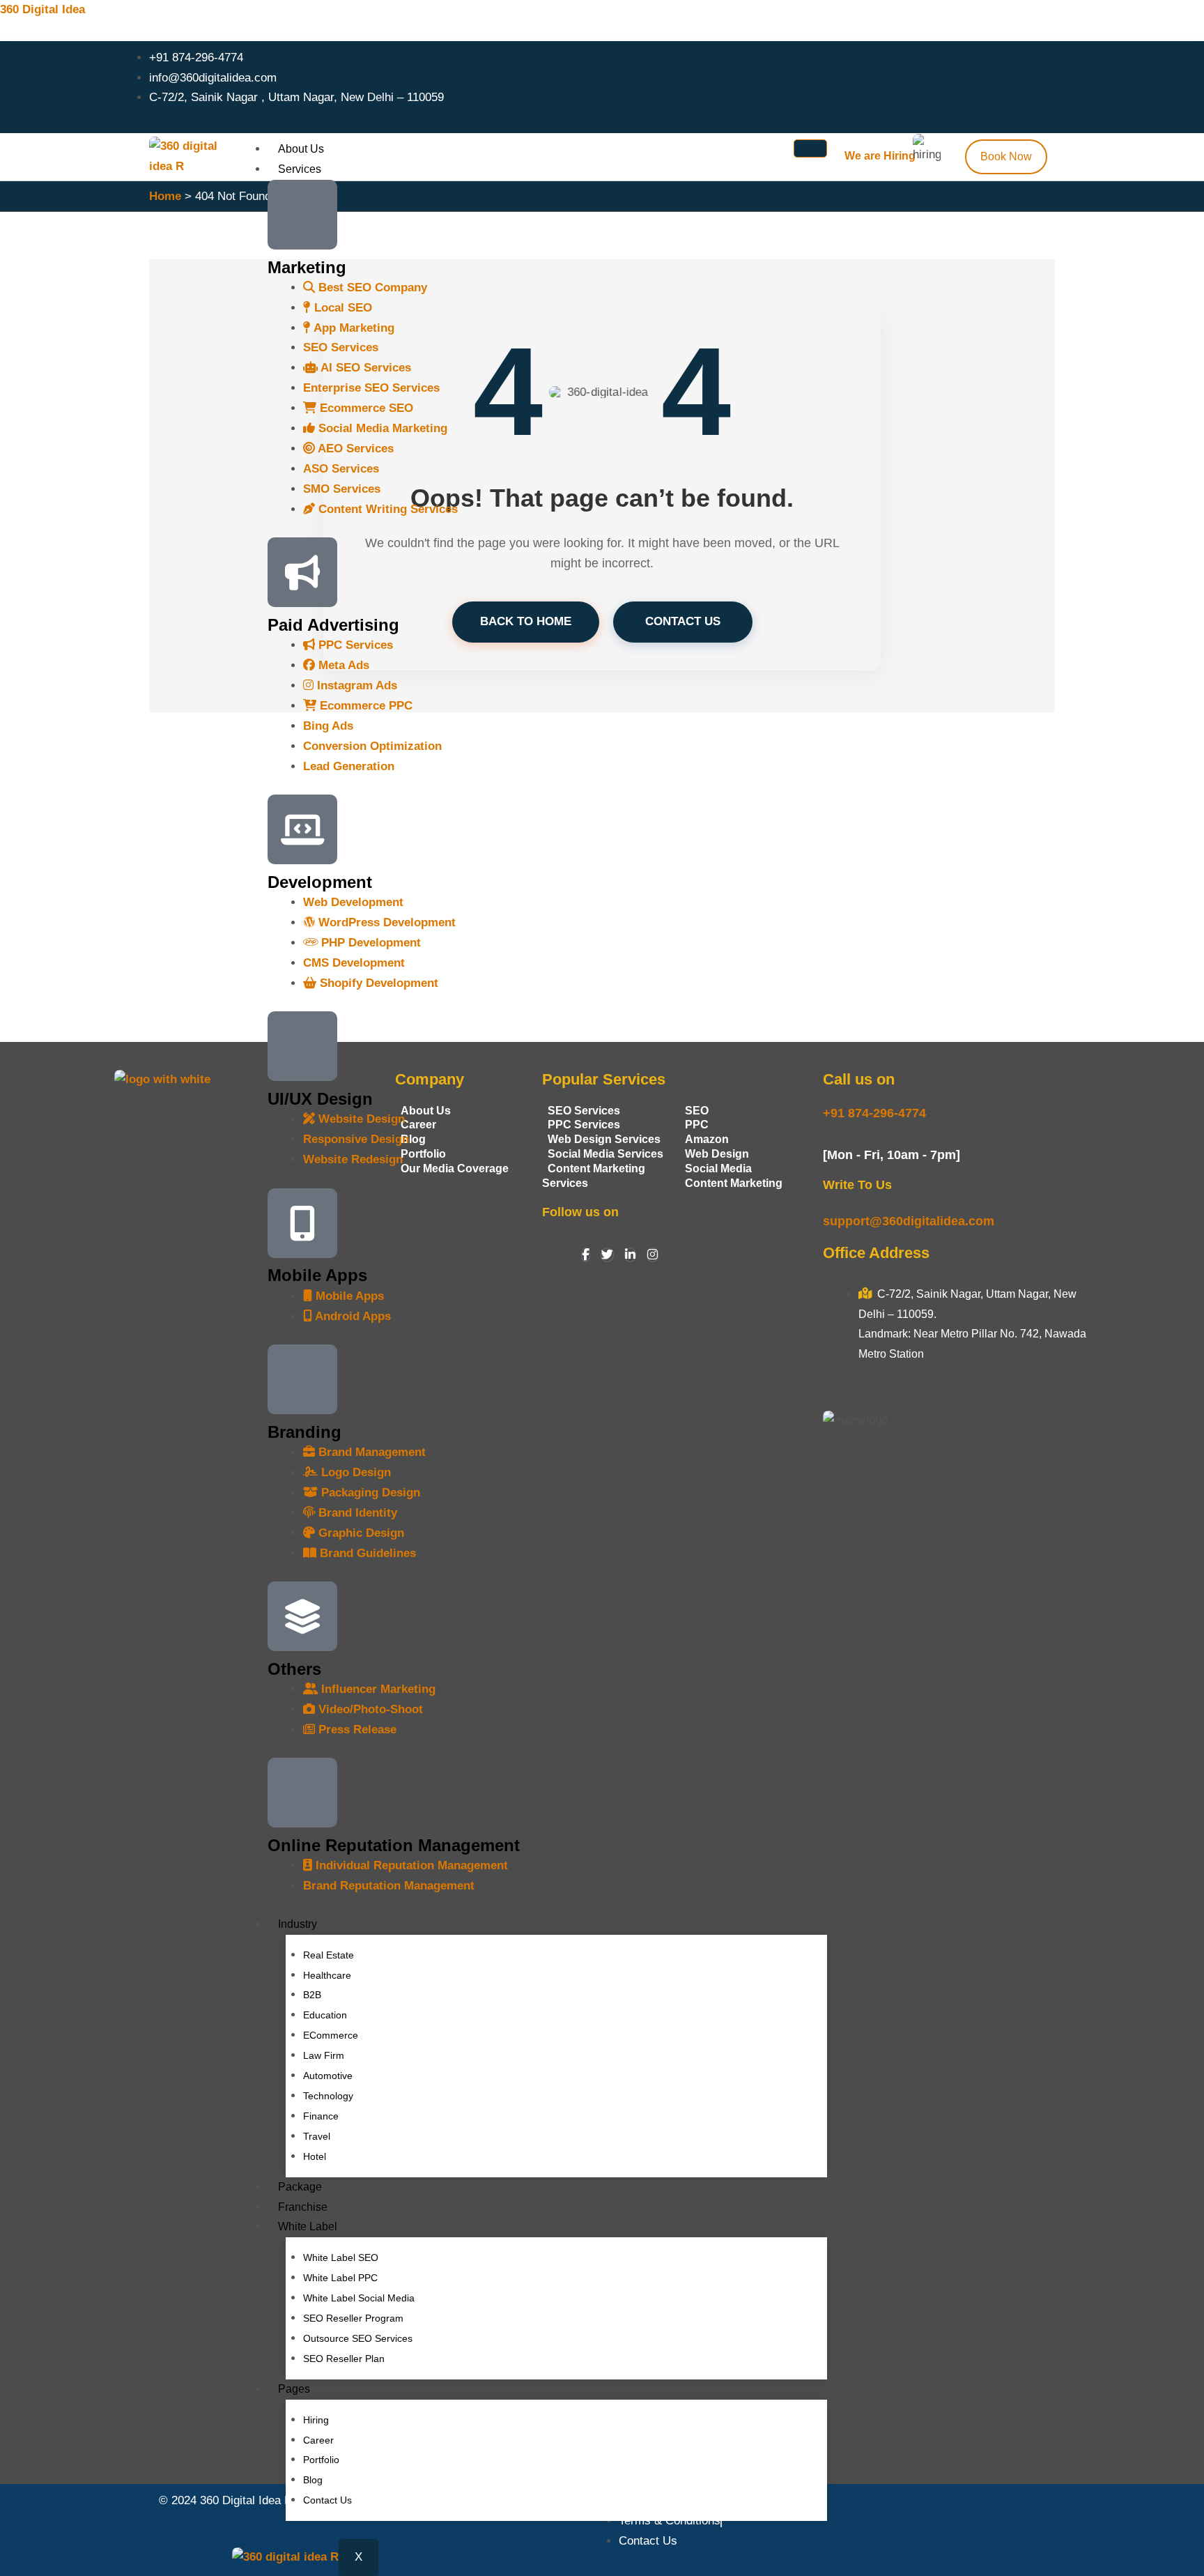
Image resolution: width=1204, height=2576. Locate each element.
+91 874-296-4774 (874, 1113)
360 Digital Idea (43, 9)
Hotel (315, 2156)
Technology (328, 2096)
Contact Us (327, 2500)
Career (318, 2440)
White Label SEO (341, 2257)
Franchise (303, 2207)
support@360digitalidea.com (909, 1221)
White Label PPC (340, 2278)
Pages (294, 2389)
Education (325, 2015)
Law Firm (324, 2055)
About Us (301, 149)
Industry (298, 1924)
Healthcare (327, 1975)
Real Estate (329, 1955)
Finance (321, 2116)
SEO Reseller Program (353, 2318)
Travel (317, 2136)
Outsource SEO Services (358, 2338)
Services (300, 169)
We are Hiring (880, 156)
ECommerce (331, 2035)
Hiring (316, 2420)
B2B (312, 1995)
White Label (308, 2226)
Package (300, 2187)
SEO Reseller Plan (344, 2359)
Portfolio (321, 2460)
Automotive (328, 2076)
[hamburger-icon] (810, 148)
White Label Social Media (359, 2298)
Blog (313, 2480)
